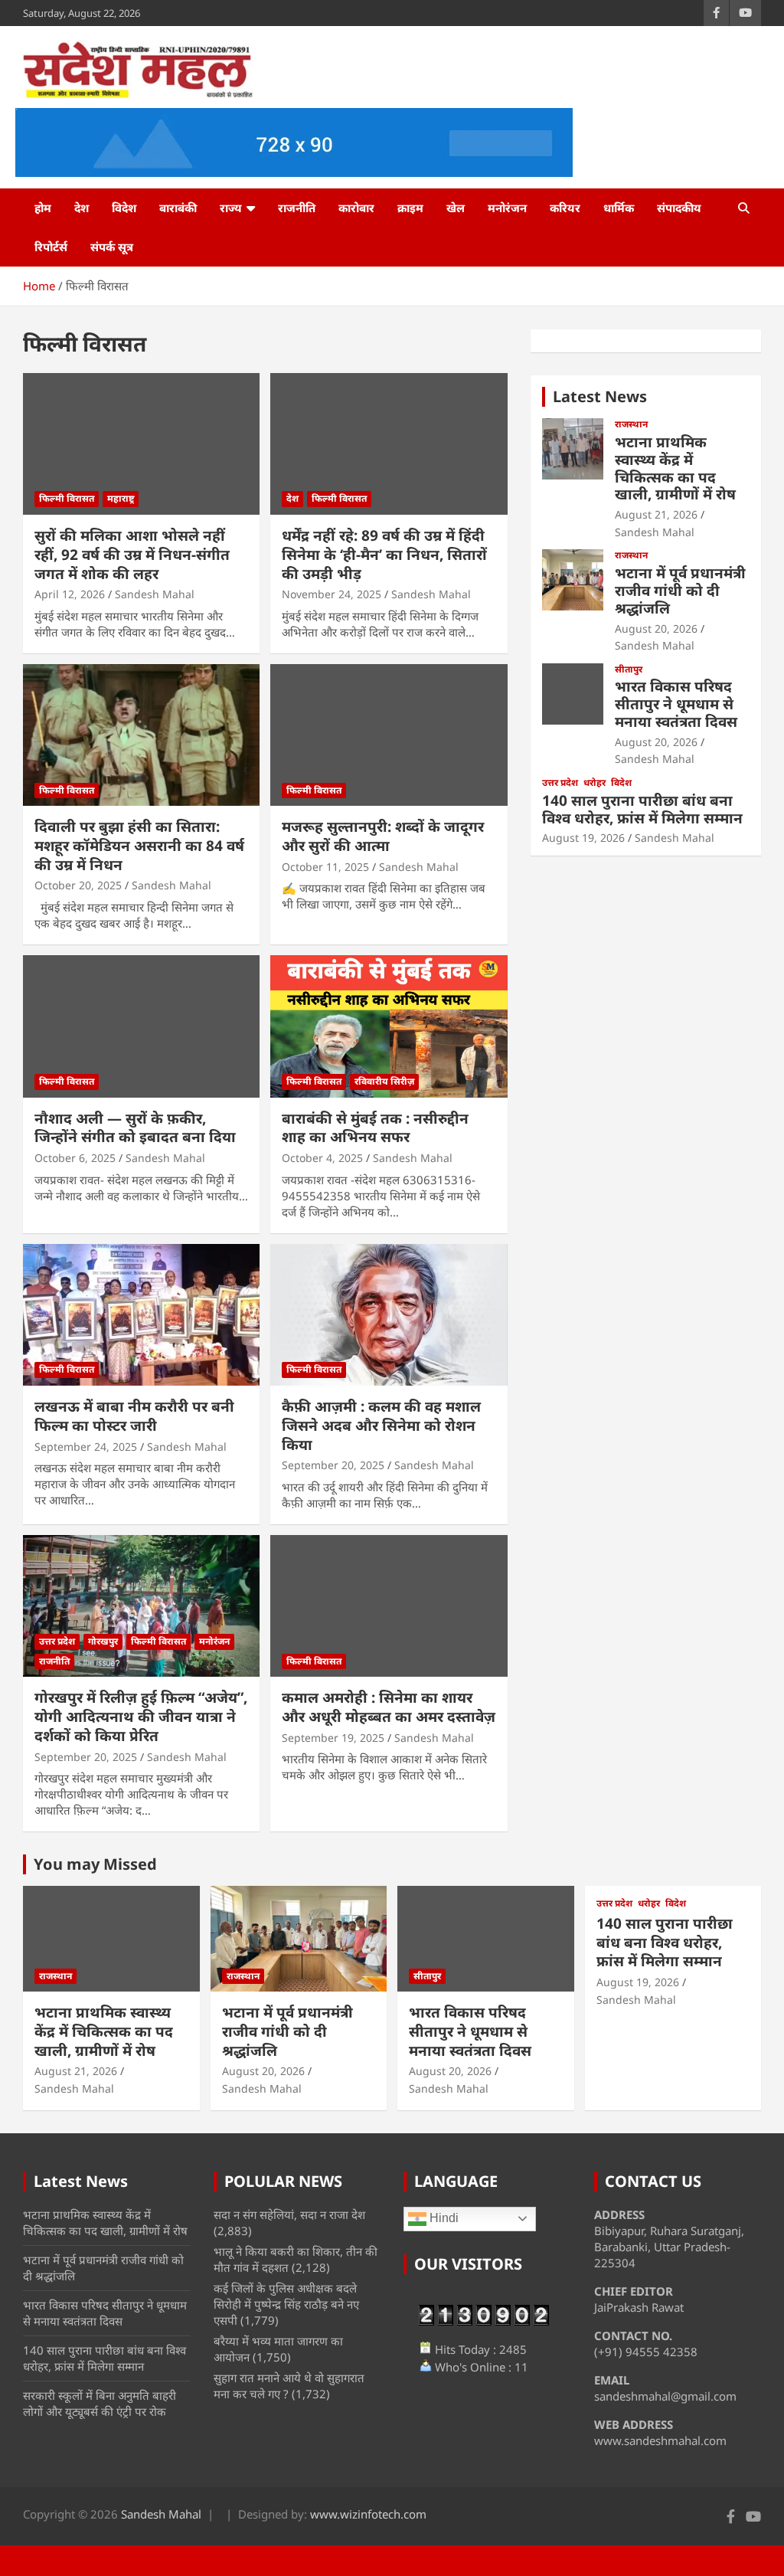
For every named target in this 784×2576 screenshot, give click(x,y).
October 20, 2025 (78, 885)
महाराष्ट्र (121, 498)
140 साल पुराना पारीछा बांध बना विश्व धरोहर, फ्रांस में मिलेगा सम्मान (642, 809)
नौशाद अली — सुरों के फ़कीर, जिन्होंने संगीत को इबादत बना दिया (135, 1128)
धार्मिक (619, 208)
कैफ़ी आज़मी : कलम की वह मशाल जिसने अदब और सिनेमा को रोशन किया (381, 1425)
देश (82, 208)
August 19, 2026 (583, 838)
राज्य (231, 208)
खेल (456, 208)
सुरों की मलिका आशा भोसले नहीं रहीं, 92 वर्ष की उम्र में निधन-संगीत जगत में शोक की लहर (132, 554)
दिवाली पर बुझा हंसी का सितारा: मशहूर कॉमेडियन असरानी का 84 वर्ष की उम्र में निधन (139, 845)
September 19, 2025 (333, 1738)
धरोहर (595, 783)
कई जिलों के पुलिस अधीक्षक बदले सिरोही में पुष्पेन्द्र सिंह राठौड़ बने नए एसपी (286, 2304)
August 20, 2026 (656, 628)
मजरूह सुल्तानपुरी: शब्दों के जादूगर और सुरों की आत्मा (383, 836)
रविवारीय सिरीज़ (384, 1081)
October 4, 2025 (322, 1158)
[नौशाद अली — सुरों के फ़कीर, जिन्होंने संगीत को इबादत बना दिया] (141, 1026)
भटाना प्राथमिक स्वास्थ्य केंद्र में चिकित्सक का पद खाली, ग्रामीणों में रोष (675, 468)
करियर (565, 208)
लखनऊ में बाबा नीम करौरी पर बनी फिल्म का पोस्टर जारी (134, 1416)
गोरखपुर (103, 1641)
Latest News (600, 396)
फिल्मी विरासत (67, 498)
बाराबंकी (178, 208)
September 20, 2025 (333, 1465)
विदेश (124, 208)
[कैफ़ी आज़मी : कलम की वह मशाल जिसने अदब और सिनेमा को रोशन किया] (389, 1315)
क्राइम (410, 208)
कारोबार (356, 208)
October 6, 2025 (75, 1158)
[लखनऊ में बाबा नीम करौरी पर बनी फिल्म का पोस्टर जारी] (141, 1315)
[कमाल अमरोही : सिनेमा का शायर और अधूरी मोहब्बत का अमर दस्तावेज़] (389, 1606)
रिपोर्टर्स (51, 247)
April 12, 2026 (70, 594)
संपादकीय (679, 208)
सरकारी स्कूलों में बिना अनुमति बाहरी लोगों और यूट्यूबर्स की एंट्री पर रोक (100, 2403)
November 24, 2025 (332, 594)
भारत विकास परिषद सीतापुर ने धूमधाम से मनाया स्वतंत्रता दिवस (676, 704)
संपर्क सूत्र (112, 247)
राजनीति (297, 208)
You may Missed (95, 1864)
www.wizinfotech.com (368, 2514)
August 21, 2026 (656, 514)
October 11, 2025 (325, 867)
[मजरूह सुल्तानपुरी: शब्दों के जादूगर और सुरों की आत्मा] (389, 735)
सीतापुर (629, 669)
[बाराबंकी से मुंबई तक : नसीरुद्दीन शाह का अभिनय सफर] (389, 1026)
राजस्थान (631, 424)
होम (43, 208)
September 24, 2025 (86, 1447)
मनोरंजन (507, 208)
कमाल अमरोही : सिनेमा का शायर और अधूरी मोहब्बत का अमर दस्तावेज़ (389, 1707)
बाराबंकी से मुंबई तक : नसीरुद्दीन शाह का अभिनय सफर (375, 1128)
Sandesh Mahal (155, 594)
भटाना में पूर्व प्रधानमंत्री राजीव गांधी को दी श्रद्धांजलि (680, 591)
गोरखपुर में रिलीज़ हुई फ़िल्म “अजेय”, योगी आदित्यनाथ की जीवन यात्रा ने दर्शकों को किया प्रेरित (141, 1716)
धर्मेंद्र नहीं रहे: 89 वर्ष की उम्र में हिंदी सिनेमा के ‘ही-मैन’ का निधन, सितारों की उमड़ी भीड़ (384, 554)
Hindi (443, 2218)
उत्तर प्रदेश (57, 1641)
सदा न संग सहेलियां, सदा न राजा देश (289, 2214)
